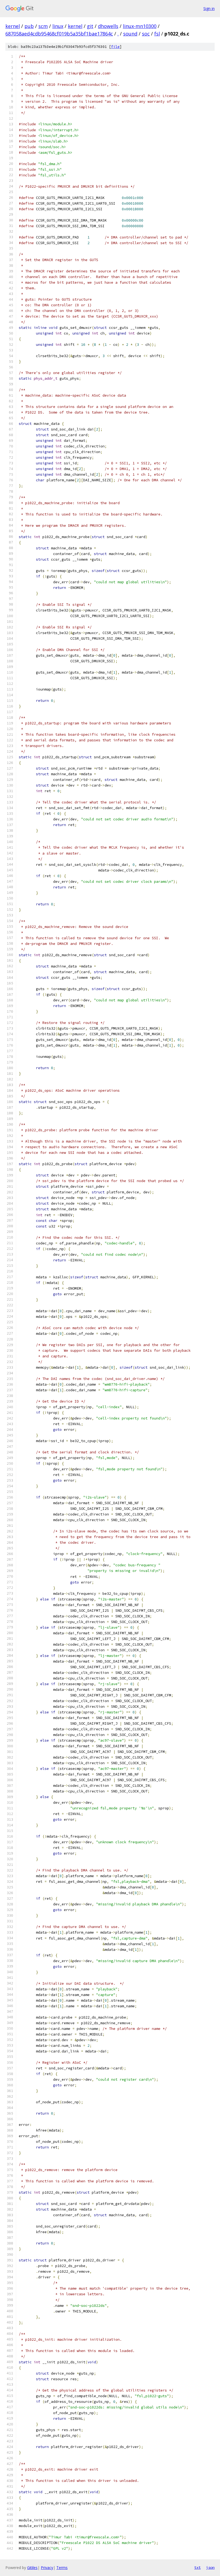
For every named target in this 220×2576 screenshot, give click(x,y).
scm (43, 26)
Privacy (47, 2568)
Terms (62, 2568)
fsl (157, 34)
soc (146, 34)
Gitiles (32, 2568)
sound (130, 34)
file (115, 47)
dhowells (108, 26)
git (90, 26)
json (210, 2567)
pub (29, 26)
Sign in (209, 8)
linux (58, 26)
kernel (13, 26)
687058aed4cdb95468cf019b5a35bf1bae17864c (59, 34)
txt (197, 2567)
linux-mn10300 (140, 26)
